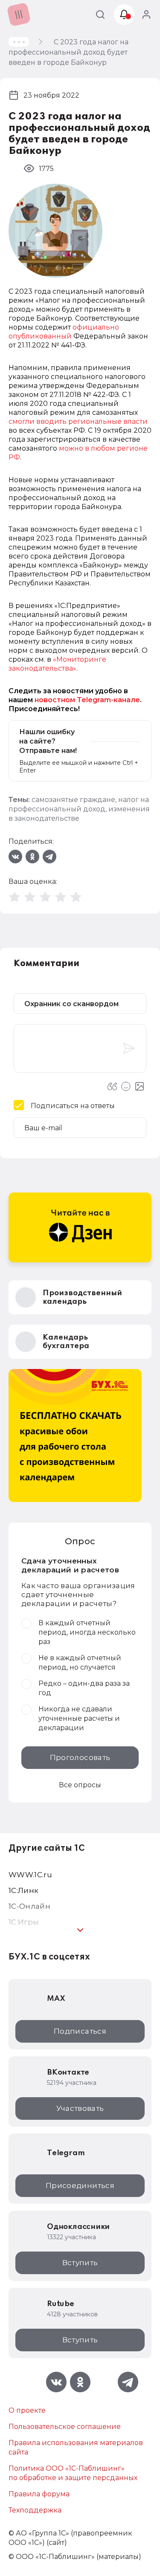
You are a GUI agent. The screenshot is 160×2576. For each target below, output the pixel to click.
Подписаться (80, 2031)
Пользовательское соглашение (65, 2427)
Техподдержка (35, 2510)
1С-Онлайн (29, 1906)
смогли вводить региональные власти (78, 421)
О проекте (27, 2410)
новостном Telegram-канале (87, 700)
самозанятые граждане (73, 800)
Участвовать (80, 2108)
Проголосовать (80, 1757)
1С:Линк (23, 1890)
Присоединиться (80, 2185)
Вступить (80, 2263)
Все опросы (80, 1785)
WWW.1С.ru (30, 1875)
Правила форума (39, 2494)
